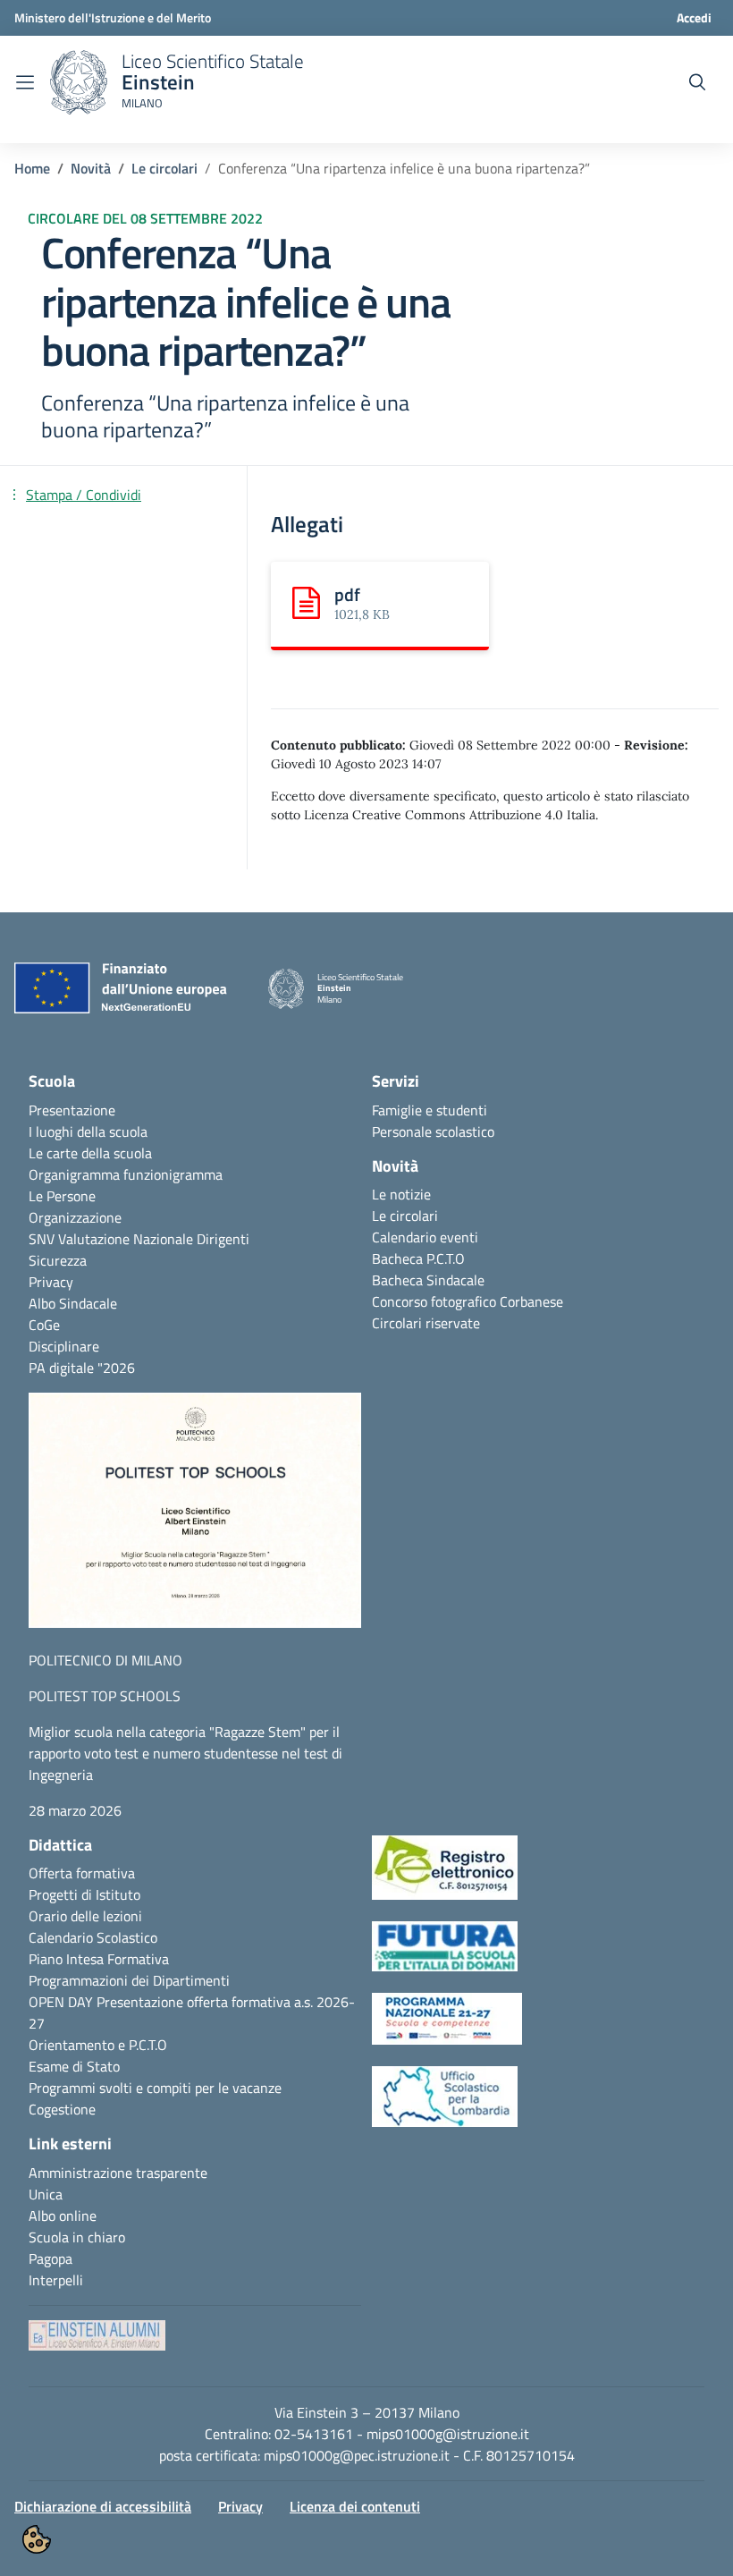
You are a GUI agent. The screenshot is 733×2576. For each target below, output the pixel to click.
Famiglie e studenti (430, 1110)
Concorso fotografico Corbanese (468, 1301)
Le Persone (62, 1196)
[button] (195, 1519)
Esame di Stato (74, 2066)
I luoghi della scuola (88, 1131)
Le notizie (401, 1194)
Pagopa (51, 2258)
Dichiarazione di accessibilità (103, 2506)
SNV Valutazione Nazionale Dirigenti (139, 1239)
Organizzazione (75, 1217)
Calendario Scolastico (93, 1937)
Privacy (51, 1282)
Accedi (694, 17)
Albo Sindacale (73, 1303)
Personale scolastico (433, 1131)
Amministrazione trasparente (118, 2173)
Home (32, 168)
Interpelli (56, 2280)
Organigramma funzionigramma (126, 1174)
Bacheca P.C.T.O (418, 1258)
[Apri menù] (25, 82)
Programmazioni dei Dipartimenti (129, 1980)
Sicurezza (58, 1260)
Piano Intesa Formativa (99, 1959)
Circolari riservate (426, 1323)
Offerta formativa (82, 1873)
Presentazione (72, 1110)
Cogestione (62, 2109)
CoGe (44, 1325)
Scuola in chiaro (77, 2237)
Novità (91, 168)
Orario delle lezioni (85, 1916)
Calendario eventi (425, 1237)
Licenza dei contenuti (355, 2506)
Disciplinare (64, 1346)
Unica (46, 2194)
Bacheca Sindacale (428, 1280)
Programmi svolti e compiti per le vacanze (155, 2088)
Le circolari (164, 168)
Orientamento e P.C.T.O (98, 2045)
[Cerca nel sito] (697, 82)
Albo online (63, 2216)
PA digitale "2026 (82, 1368)
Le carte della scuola (90, 1153)
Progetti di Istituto (84, 1894)
